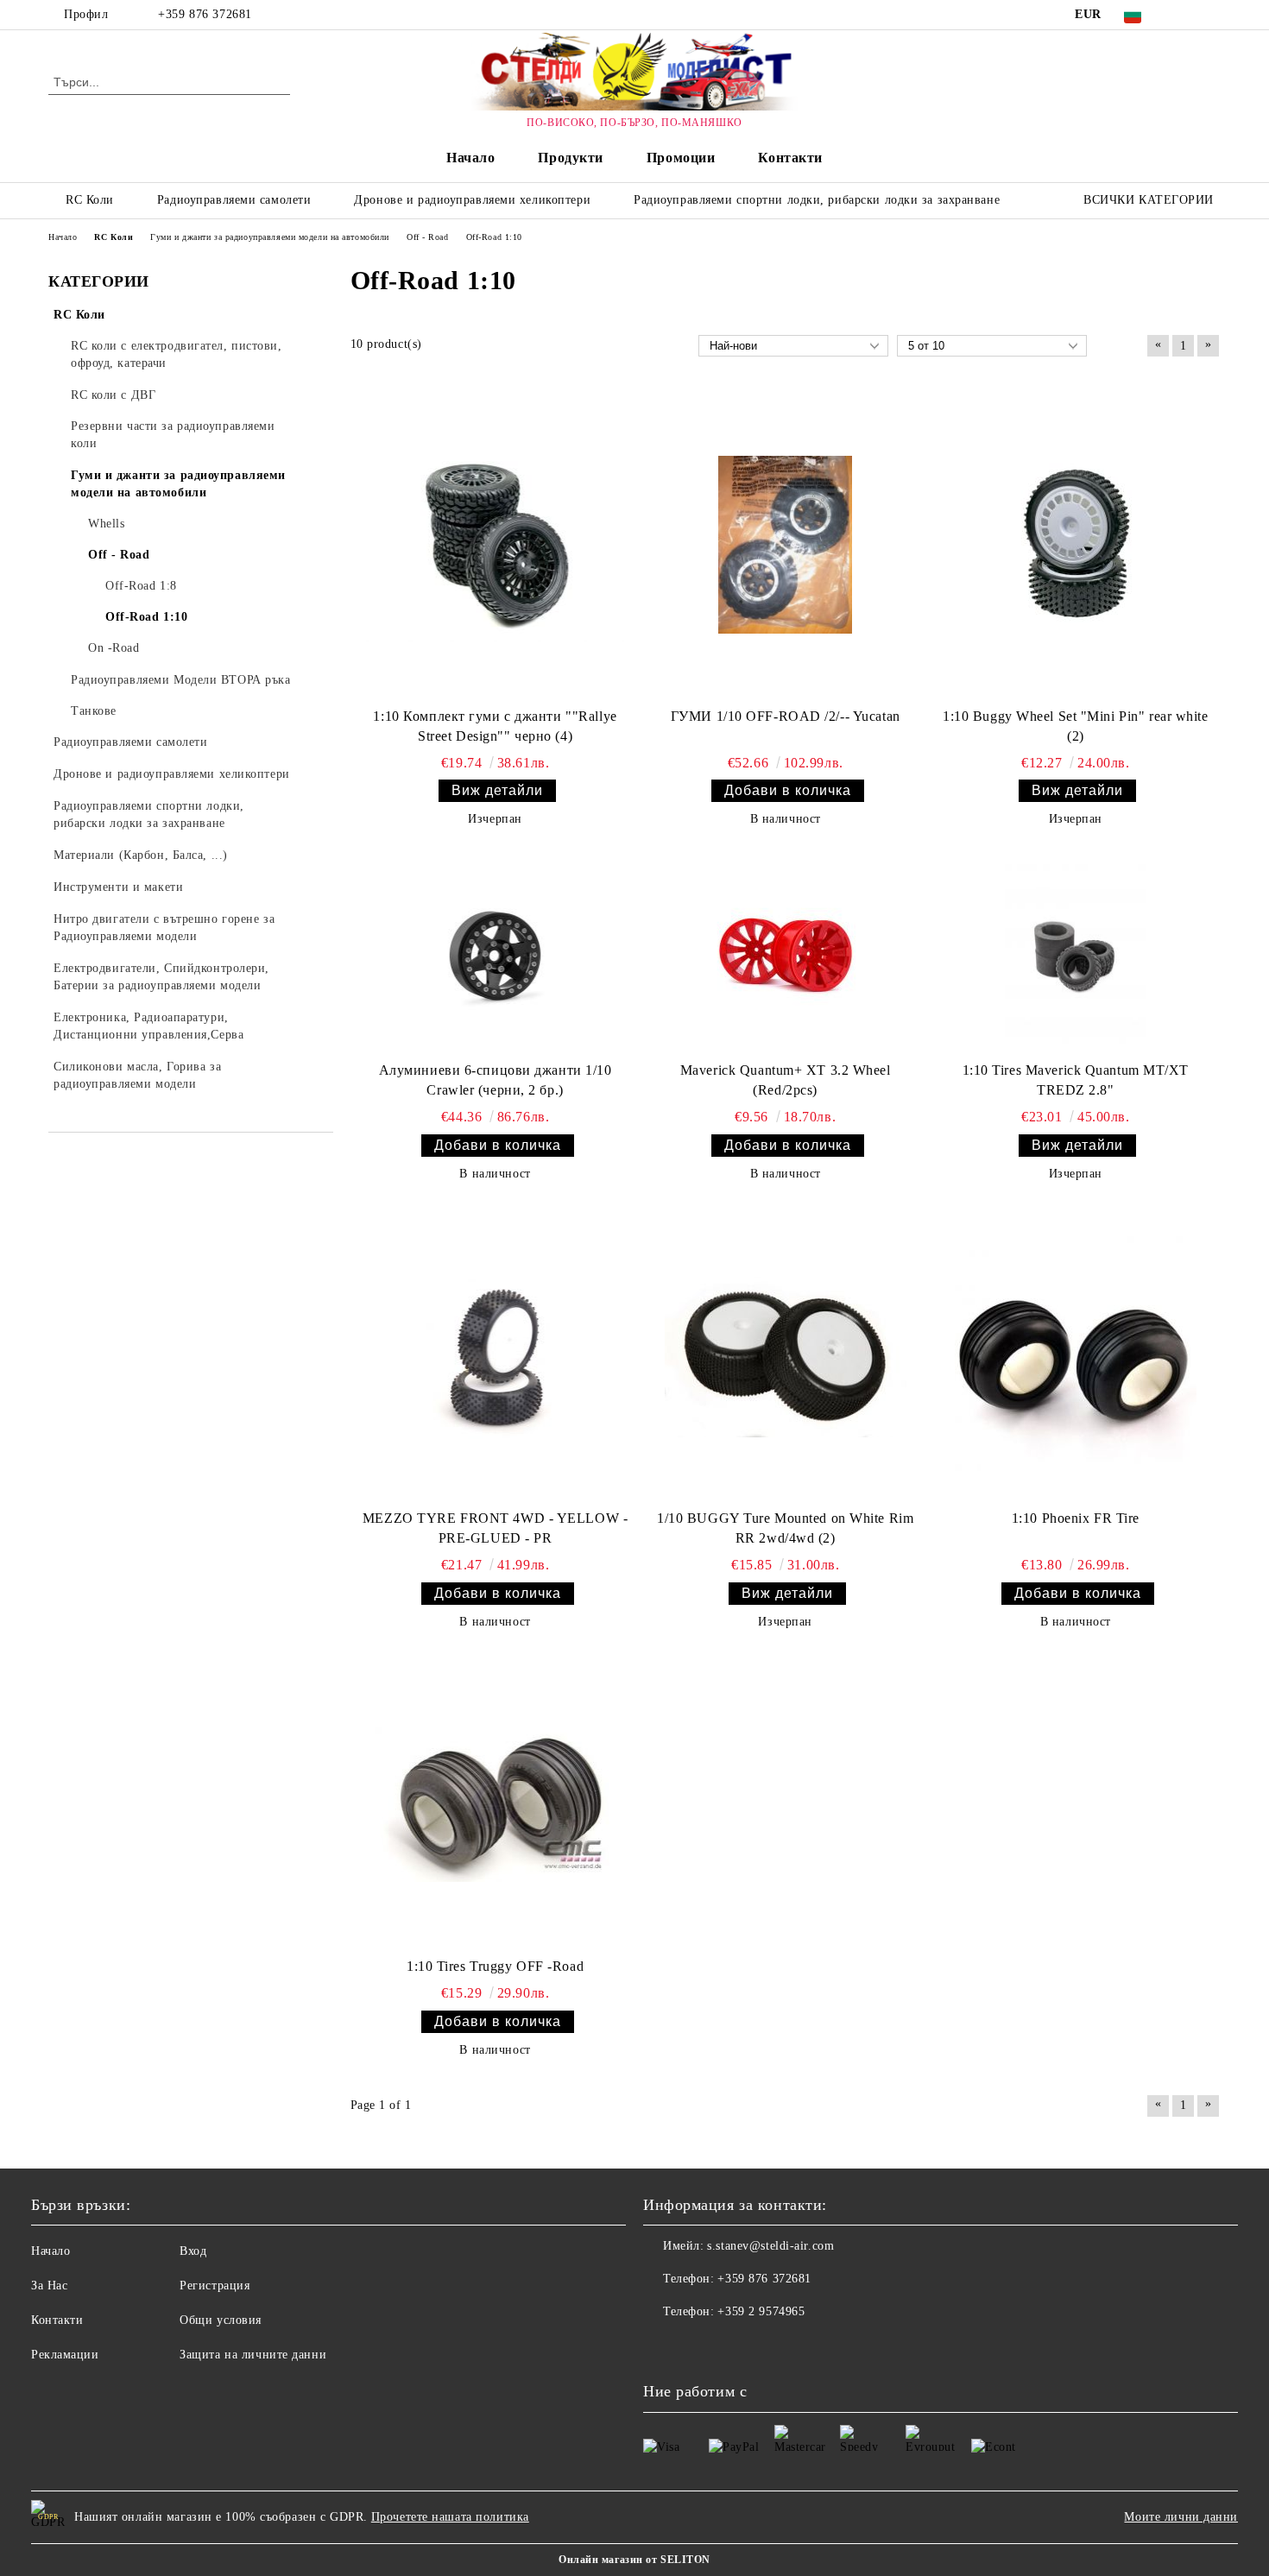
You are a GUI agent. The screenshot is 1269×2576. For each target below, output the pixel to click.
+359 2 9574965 (761, 2311)
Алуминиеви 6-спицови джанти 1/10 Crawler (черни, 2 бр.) (496, 1080)
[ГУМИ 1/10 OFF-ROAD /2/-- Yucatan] (786, 545)
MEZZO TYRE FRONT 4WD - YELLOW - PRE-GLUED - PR (495, 1528)
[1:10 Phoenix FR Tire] (1076, 1357)
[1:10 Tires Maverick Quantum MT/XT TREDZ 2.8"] (1075, 956)
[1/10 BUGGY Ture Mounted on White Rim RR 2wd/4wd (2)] (786, 1357)
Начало (470, 158)
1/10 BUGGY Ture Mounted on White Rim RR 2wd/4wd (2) (785, 1528)
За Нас (49, 2286)
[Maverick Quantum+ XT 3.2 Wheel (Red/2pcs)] (786, 956)
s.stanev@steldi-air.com (770, 2246)
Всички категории (1149, 200)
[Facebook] (1185, 15)
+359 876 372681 (205, 14)
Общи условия (221, 2320)
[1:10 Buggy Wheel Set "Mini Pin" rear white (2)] (1076, 545)
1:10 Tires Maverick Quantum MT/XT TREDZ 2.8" (1076, 1080)
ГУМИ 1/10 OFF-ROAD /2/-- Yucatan (786, 716)
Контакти (790, 158)
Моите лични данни (1181, 2517)
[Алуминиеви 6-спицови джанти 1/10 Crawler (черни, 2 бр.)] (496, 956)
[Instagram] (1211, 15)
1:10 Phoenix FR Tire (1076, 1518)
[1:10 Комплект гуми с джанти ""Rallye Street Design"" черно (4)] (496, 545)
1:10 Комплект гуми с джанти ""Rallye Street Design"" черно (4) (495, 726)
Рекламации (65, 2355)
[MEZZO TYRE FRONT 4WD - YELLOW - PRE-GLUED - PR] (496, 1357)
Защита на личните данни (253, 2355)
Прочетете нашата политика (450, 2517)
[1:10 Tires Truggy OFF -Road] (496, 1805)
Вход (193, 2251)
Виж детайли (497, 790)
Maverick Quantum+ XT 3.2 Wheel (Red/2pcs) (786, 1080)
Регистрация (215, 2286)
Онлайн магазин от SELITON (634, 2560)
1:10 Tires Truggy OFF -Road (495, 1966)
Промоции (681, 158)
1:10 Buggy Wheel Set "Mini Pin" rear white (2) (1076, 726)
